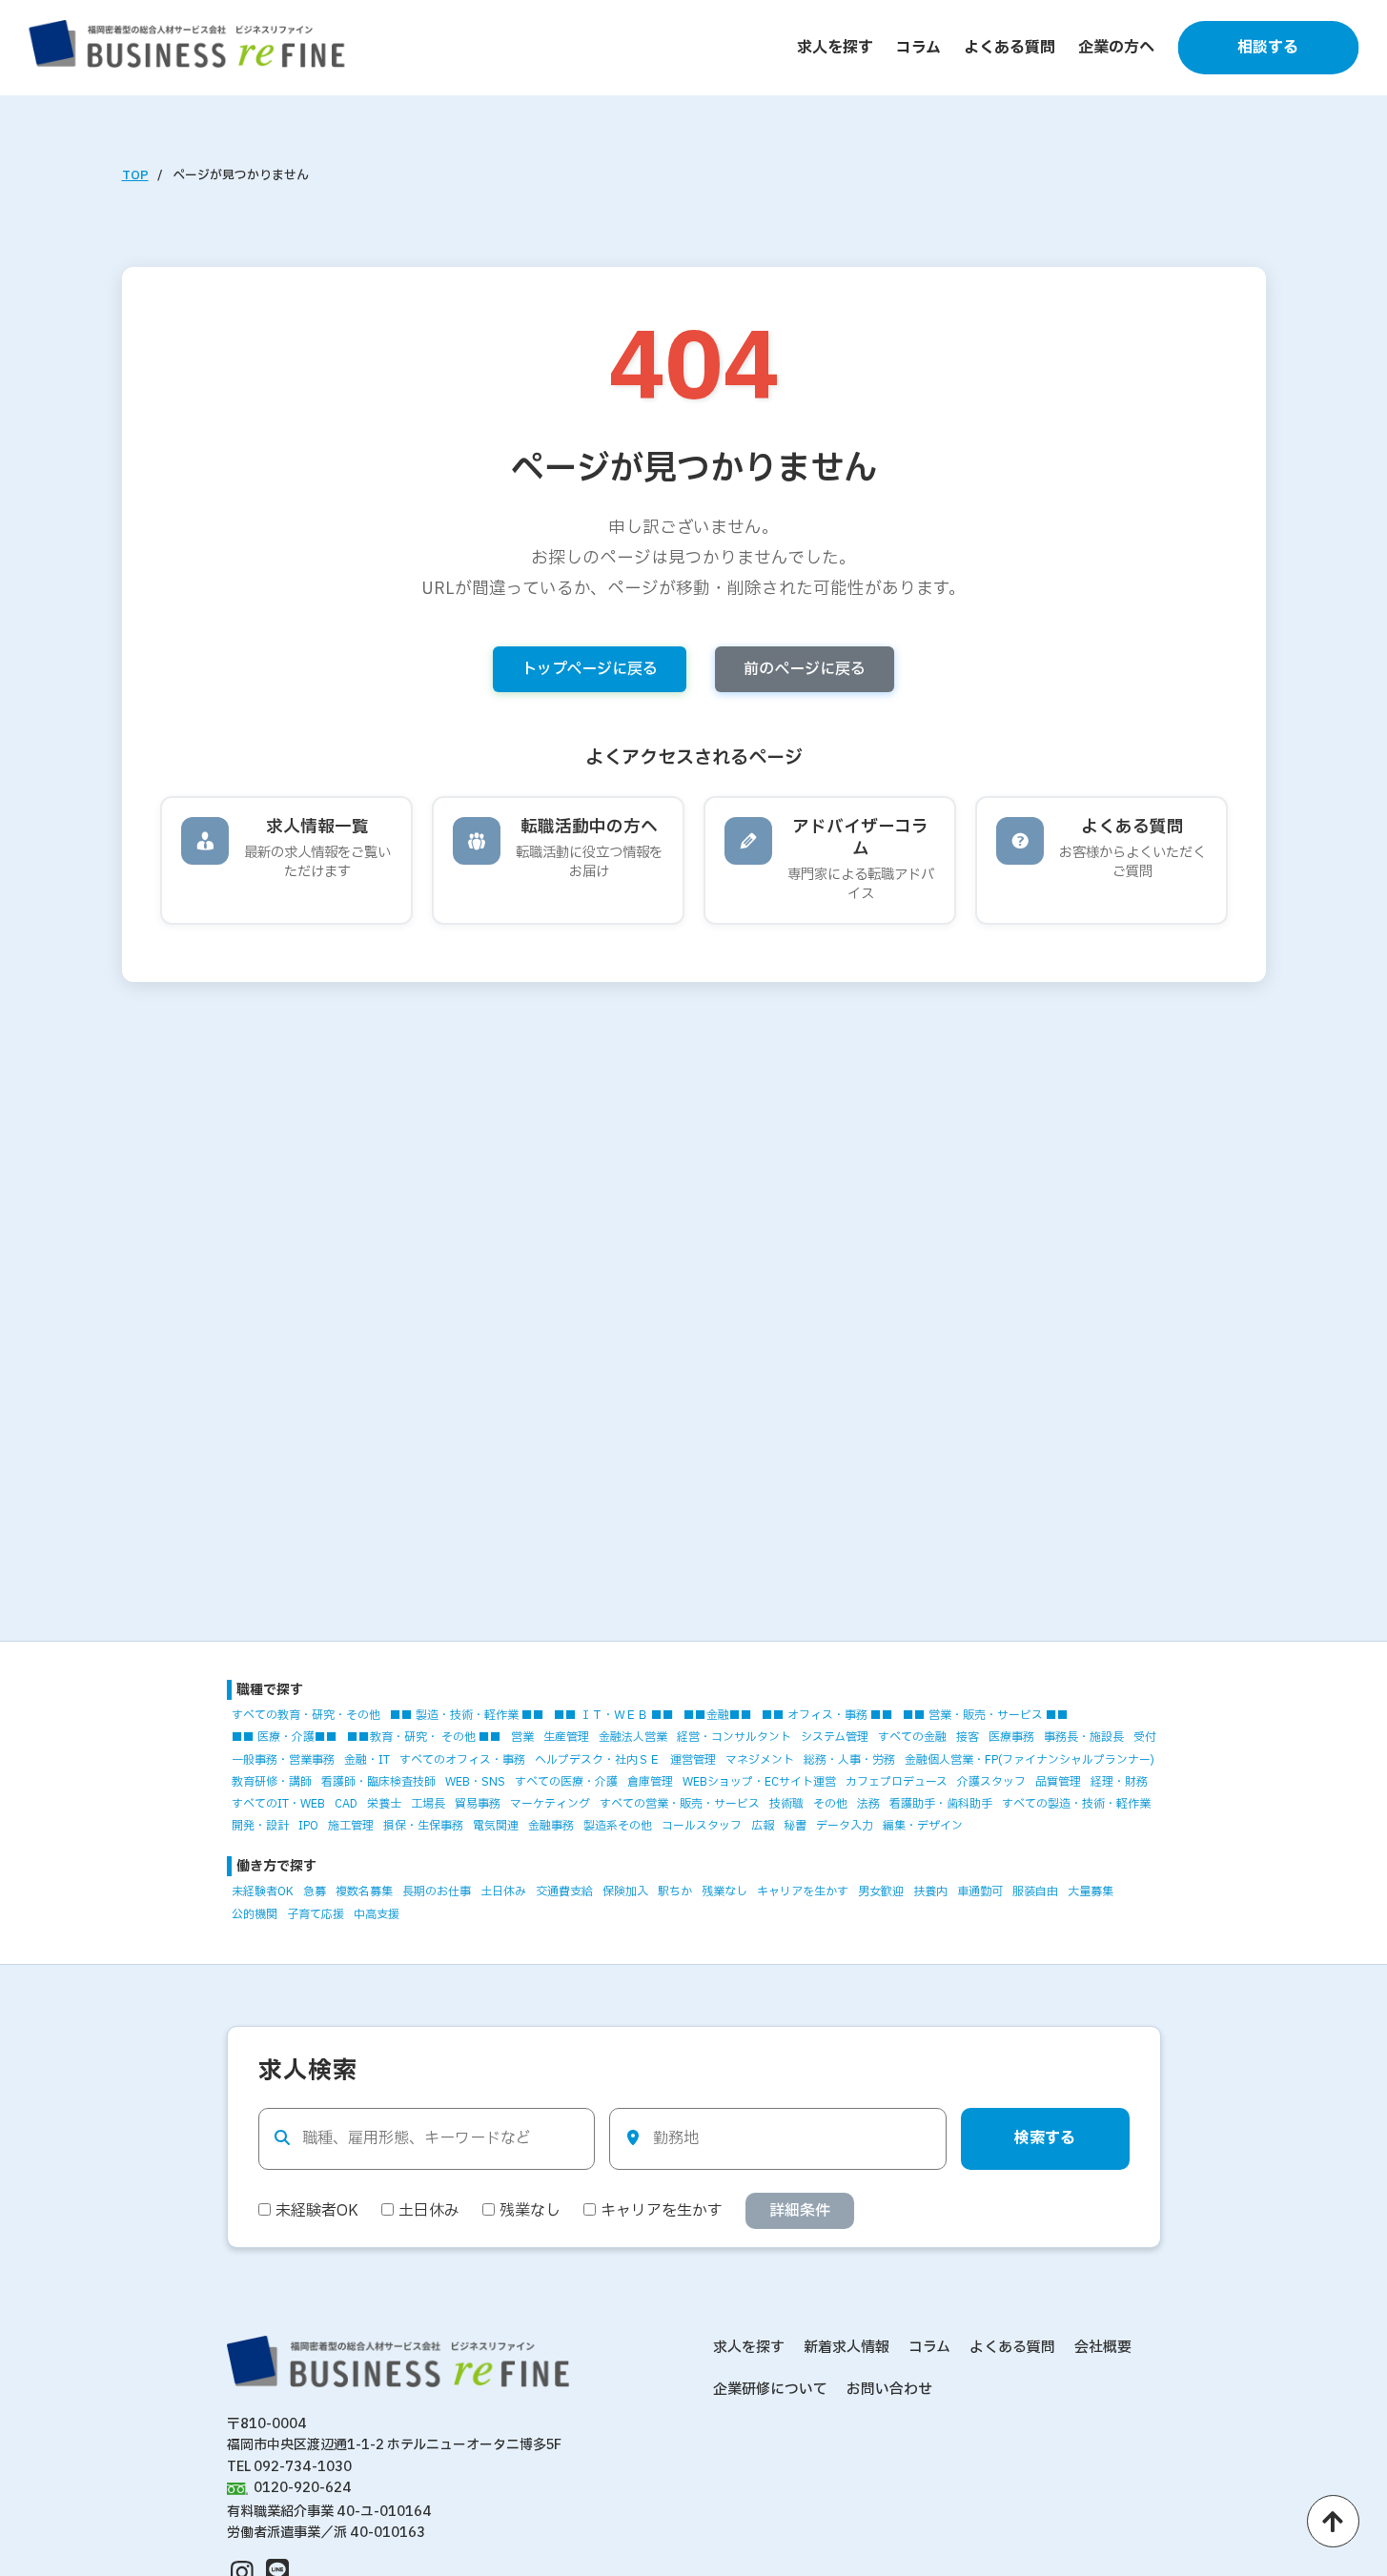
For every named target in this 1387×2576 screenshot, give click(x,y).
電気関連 (496, 1826)
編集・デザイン (923, 1826)
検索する (1045, 2138)
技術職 (786, 1804)
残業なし (724, 1891)
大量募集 (1091, 1891)
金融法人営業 (633, 1737)
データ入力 (845, 1826)
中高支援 (377, 1914)
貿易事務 (478, 1804)
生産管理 (566, 1737)
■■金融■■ (718, 1715)
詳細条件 (800, 2211)
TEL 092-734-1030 (289, 2467)
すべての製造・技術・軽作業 (1076, 1804)
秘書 (795, 1826)
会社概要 (1103, 2348)
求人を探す (835, 48)
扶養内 (930, 1891)
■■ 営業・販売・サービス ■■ (986, 1715)
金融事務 (551, 1826)
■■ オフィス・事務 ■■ (827, 1715)
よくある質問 (1010, 48)
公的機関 (255, 1914)
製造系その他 (618, 1826)
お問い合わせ (889, 2390)
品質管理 (1058, 1782)
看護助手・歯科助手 (941, 1804)
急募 (315, 1891)
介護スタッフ (991, 1782)
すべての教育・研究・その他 (306, 1715)
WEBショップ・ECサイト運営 (759, 1782)
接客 (968, 1737)
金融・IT (367, 1760)
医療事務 (1011, 1737)
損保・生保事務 (423, 1826)
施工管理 (351, 1826)
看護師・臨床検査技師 (378, 1782)
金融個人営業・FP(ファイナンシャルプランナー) (1030, 1760)
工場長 (428, 1804)
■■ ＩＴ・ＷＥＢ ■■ (614, 1715)
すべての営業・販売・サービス (680, 1804)
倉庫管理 (650, 1782)
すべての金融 (912, 1737)
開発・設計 (260, 1826)
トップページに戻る (590, 669)
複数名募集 (364, 1891)
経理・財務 (1119, 1782)
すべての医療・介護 (566, 1782)
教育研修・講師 (272, 1782)
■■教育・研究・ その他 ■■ (424, 1737)
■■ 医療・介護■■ (285, 1737)
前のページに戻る (805, 669)
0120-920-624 (303, 2488)
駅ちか (675, 1891)
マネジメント (760, 1760)
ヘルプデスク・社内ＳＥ (598, 1760)
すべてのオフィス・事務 (462, 1760)
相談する (1268, 48)
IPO (308, 1826)
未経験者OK (263, 1891)
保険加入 (625, 1891)
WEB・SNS (475, 1782)
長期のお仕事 (437, 1891)
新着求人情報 (846, 2348)
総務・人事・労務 (849, 1760)
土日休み (503, 1891)
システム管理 (835, 1737)
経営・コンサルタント (734, 1737)
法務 (868, 1804)
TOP (135, 175)
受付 (1145, 1737)
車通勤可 (980, 1891)
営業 (522, 1737)
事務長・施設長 (1084, 1737)
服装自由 (1035, 1891)
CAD (346, 1804)
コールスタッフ (702, 1826)
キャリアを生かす (803, 1891)
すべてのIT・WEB (278, 1804)
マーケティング (550, 1804)
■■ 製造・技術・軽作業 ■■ (467, 1715)
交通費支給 (564, 1891)
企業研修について (770, 2390)
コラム (918, 48)
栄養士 (384, 1804)
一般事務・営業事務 (283, 1760)
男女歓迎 (881, 1891)
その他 (830, 1804)
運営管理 (693, 1760)
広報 (763, 1826)
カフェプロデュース (897, 1782)
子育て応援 (316, 1914)
